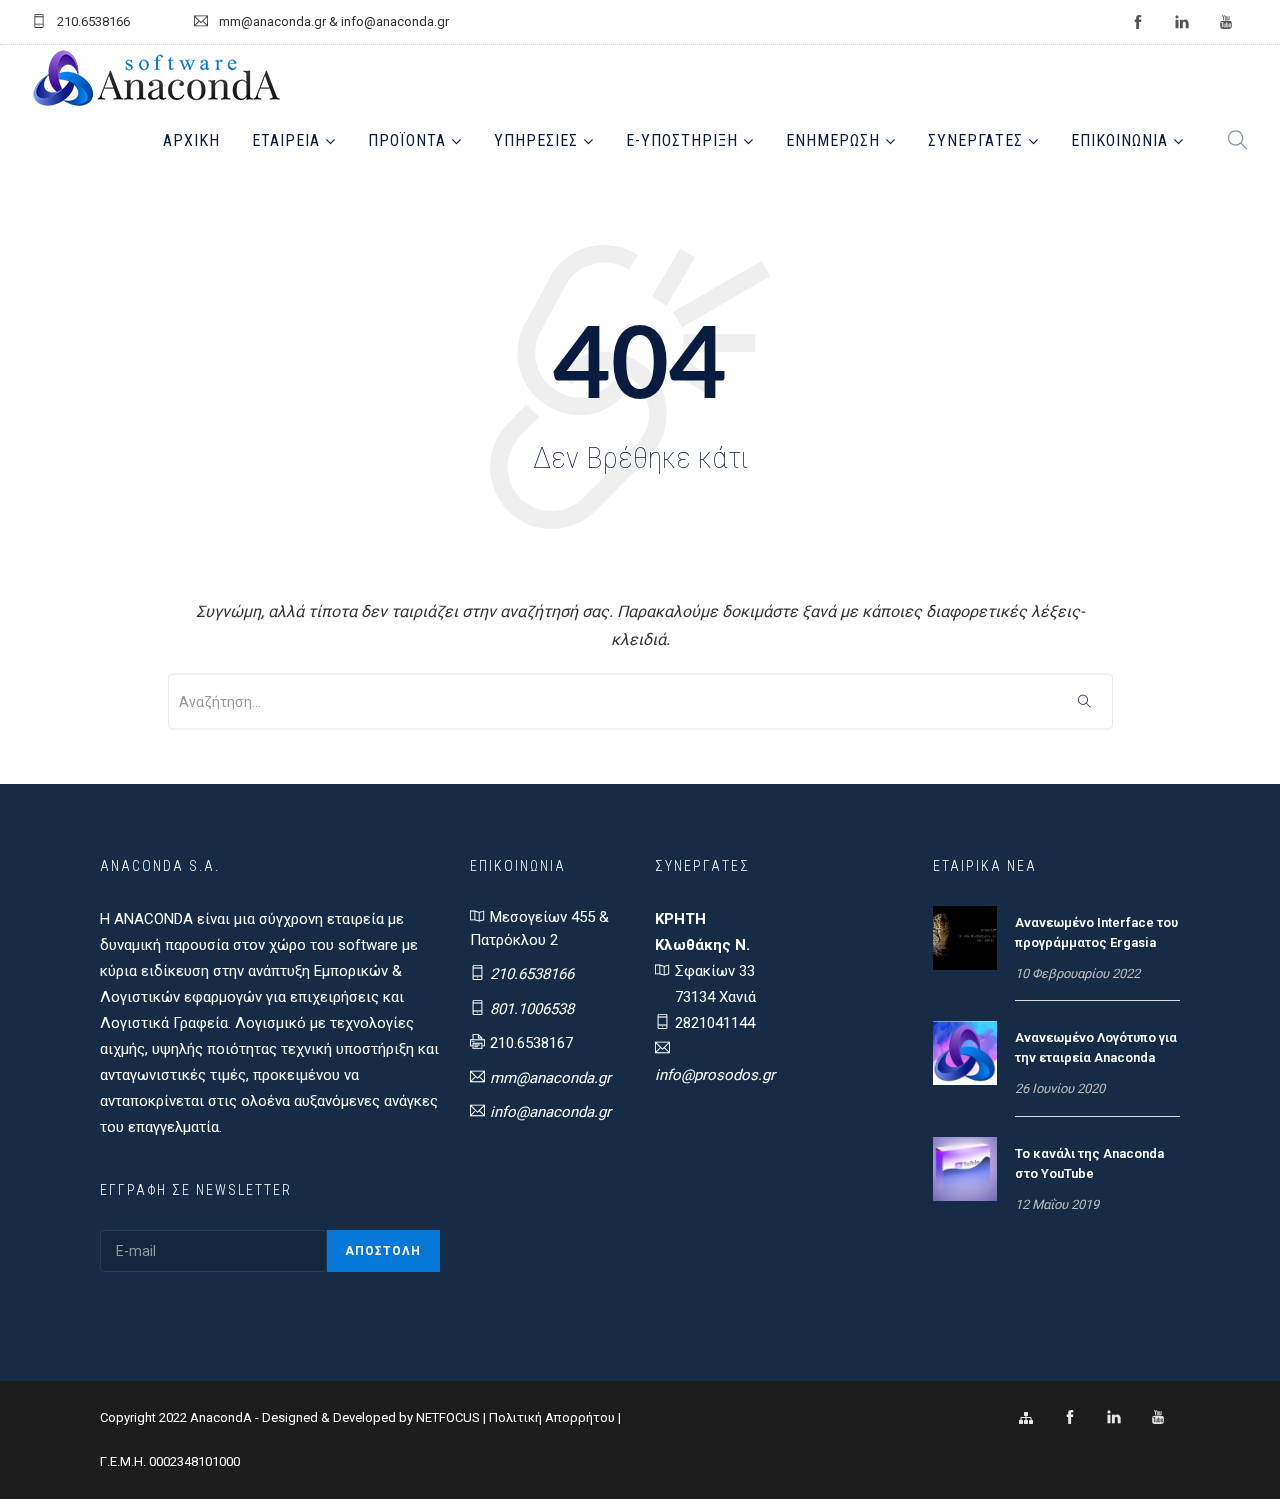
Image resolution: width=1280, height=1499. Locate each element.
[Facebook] (1070, 1418)
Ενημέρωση (833, 140)
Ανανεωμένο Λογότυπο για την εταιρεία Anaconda (1096, 1047)
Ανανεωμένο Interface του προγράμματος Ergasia (1096, 932)
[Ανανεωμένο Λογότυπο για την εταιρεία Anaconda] (965, 1052)
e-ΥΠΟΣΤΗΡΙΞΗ (682, 140)
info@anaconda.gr (550, 1112)
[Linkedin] (1114, 1418)
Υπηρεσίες (536, 140)
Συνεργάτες (975, 140)
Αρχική (191, 140)
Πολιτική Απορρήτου (552, 1417)
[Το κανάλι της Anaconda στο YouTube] (965, 1168)
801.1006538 (532, 1009)
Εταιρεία (286, 140)
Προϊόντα (407, 140)
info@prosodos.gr (715, 1075)
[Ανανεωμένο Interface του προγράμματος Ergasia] (965, 937)
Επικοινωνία (1119, 140)
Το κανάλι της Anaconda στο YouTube (1089, 1163)
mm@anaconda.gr (550, 1078)
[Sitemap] (1026, 1418)
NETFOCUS (449, 1417)
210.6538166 (532, 974)
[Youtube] (1158, 1418)
